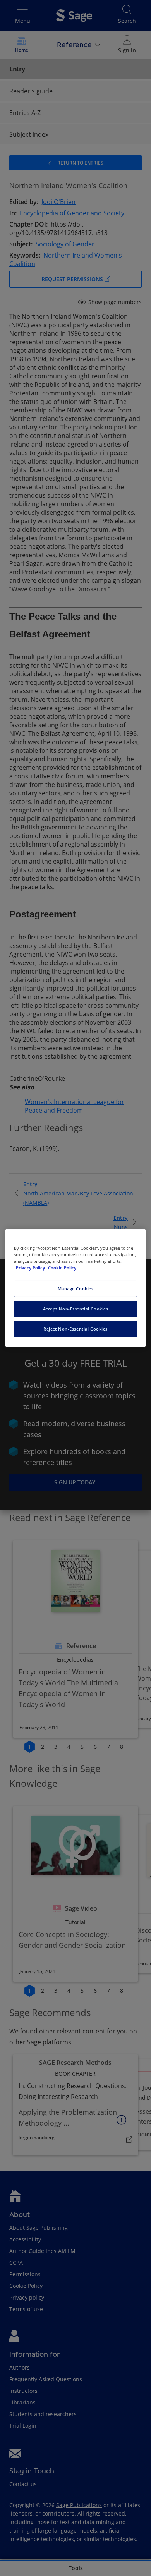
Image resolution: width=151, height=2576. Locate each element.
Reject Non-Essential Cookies (75, 1329)
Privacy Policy (31, 1268)
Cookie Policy (62, 1268)
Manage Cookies (76, 1289)
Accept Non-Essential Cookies (76, 1309)
